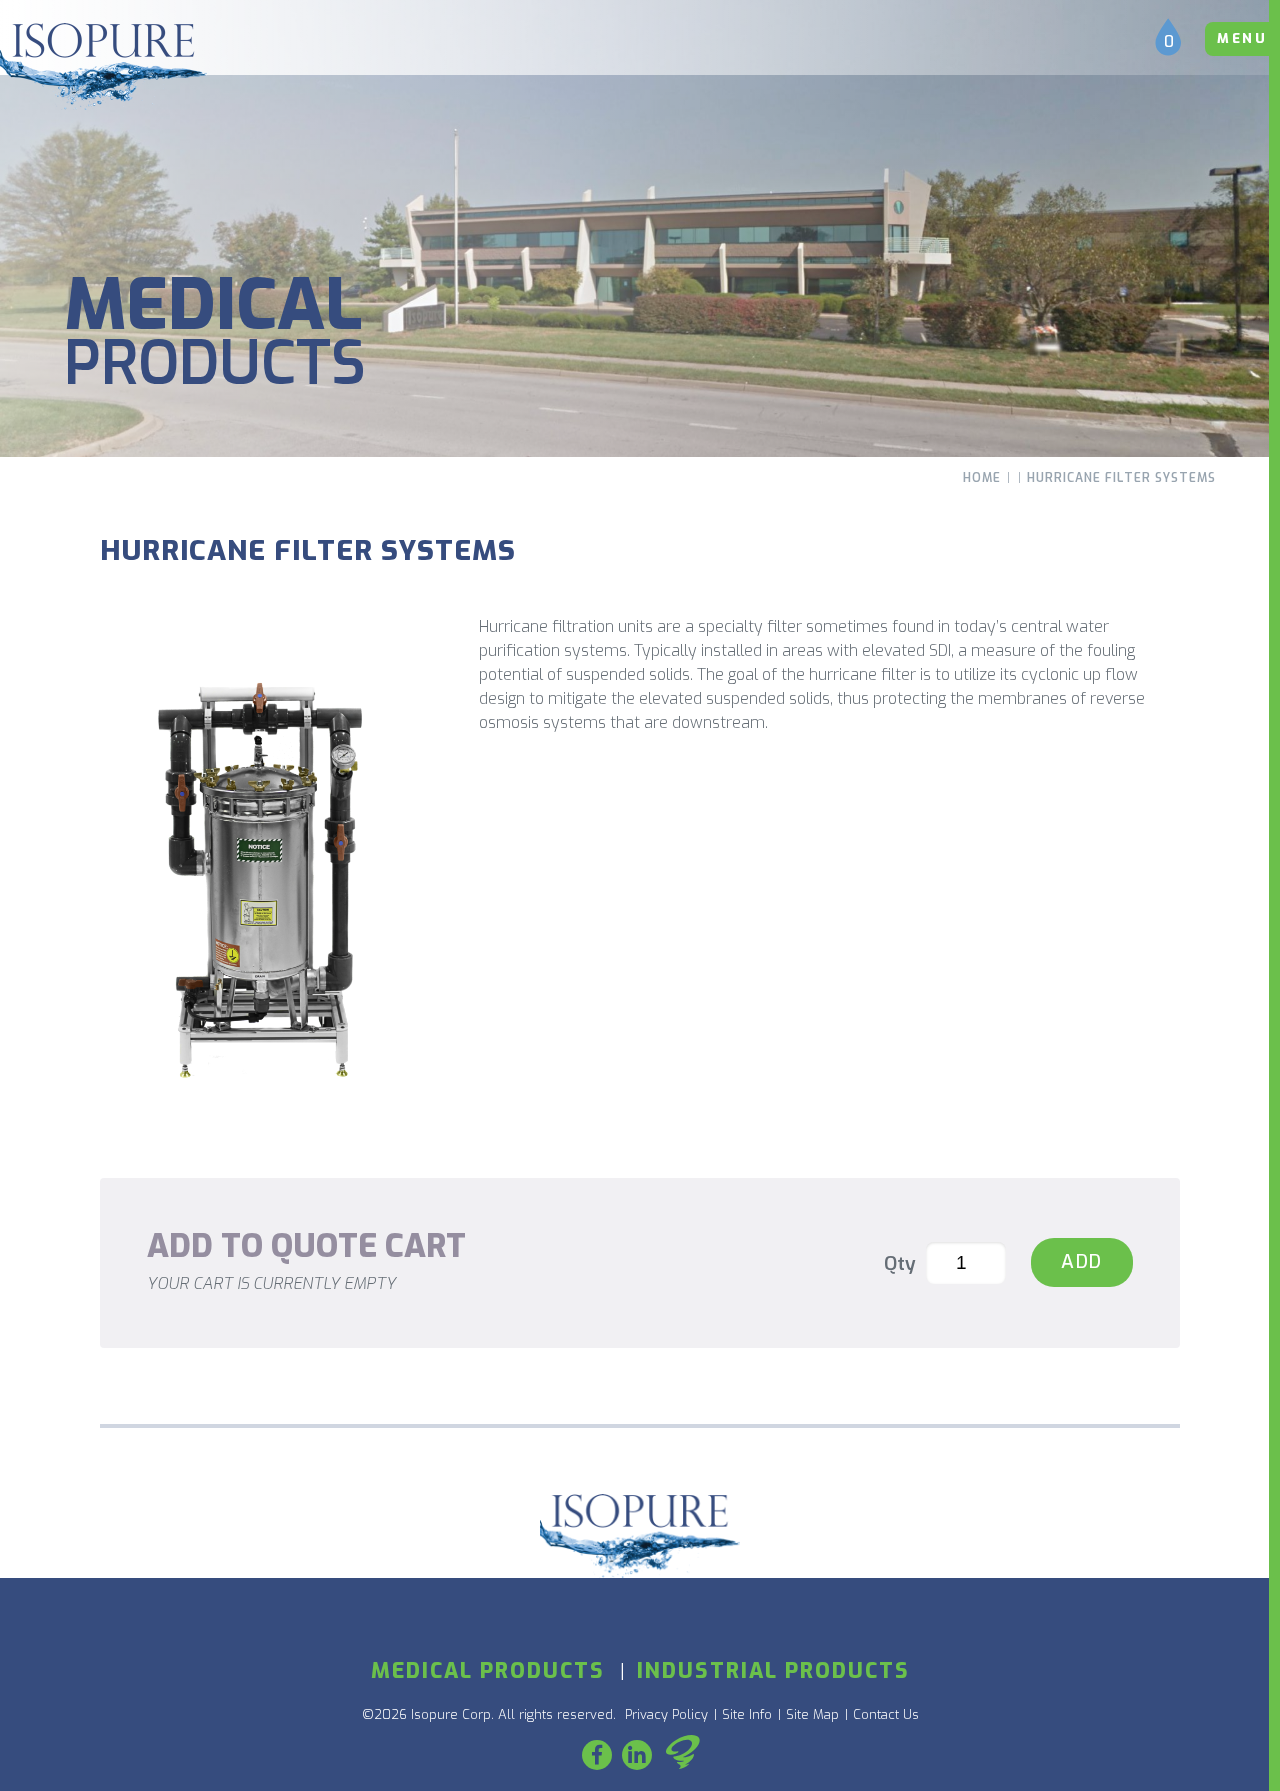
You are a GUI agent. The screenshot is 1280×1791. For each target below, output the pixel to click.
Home (982, 478)
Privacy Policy (666, 1714)
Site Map (812, 1714)
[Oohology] (683, 1755)
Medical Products (488, 1671)
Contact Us (886, 1714)
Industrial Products (773, 1671)
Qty (900, 1263)
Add (1082, 1261)
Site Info (747, 1714)
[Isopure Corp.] (103, 66)
